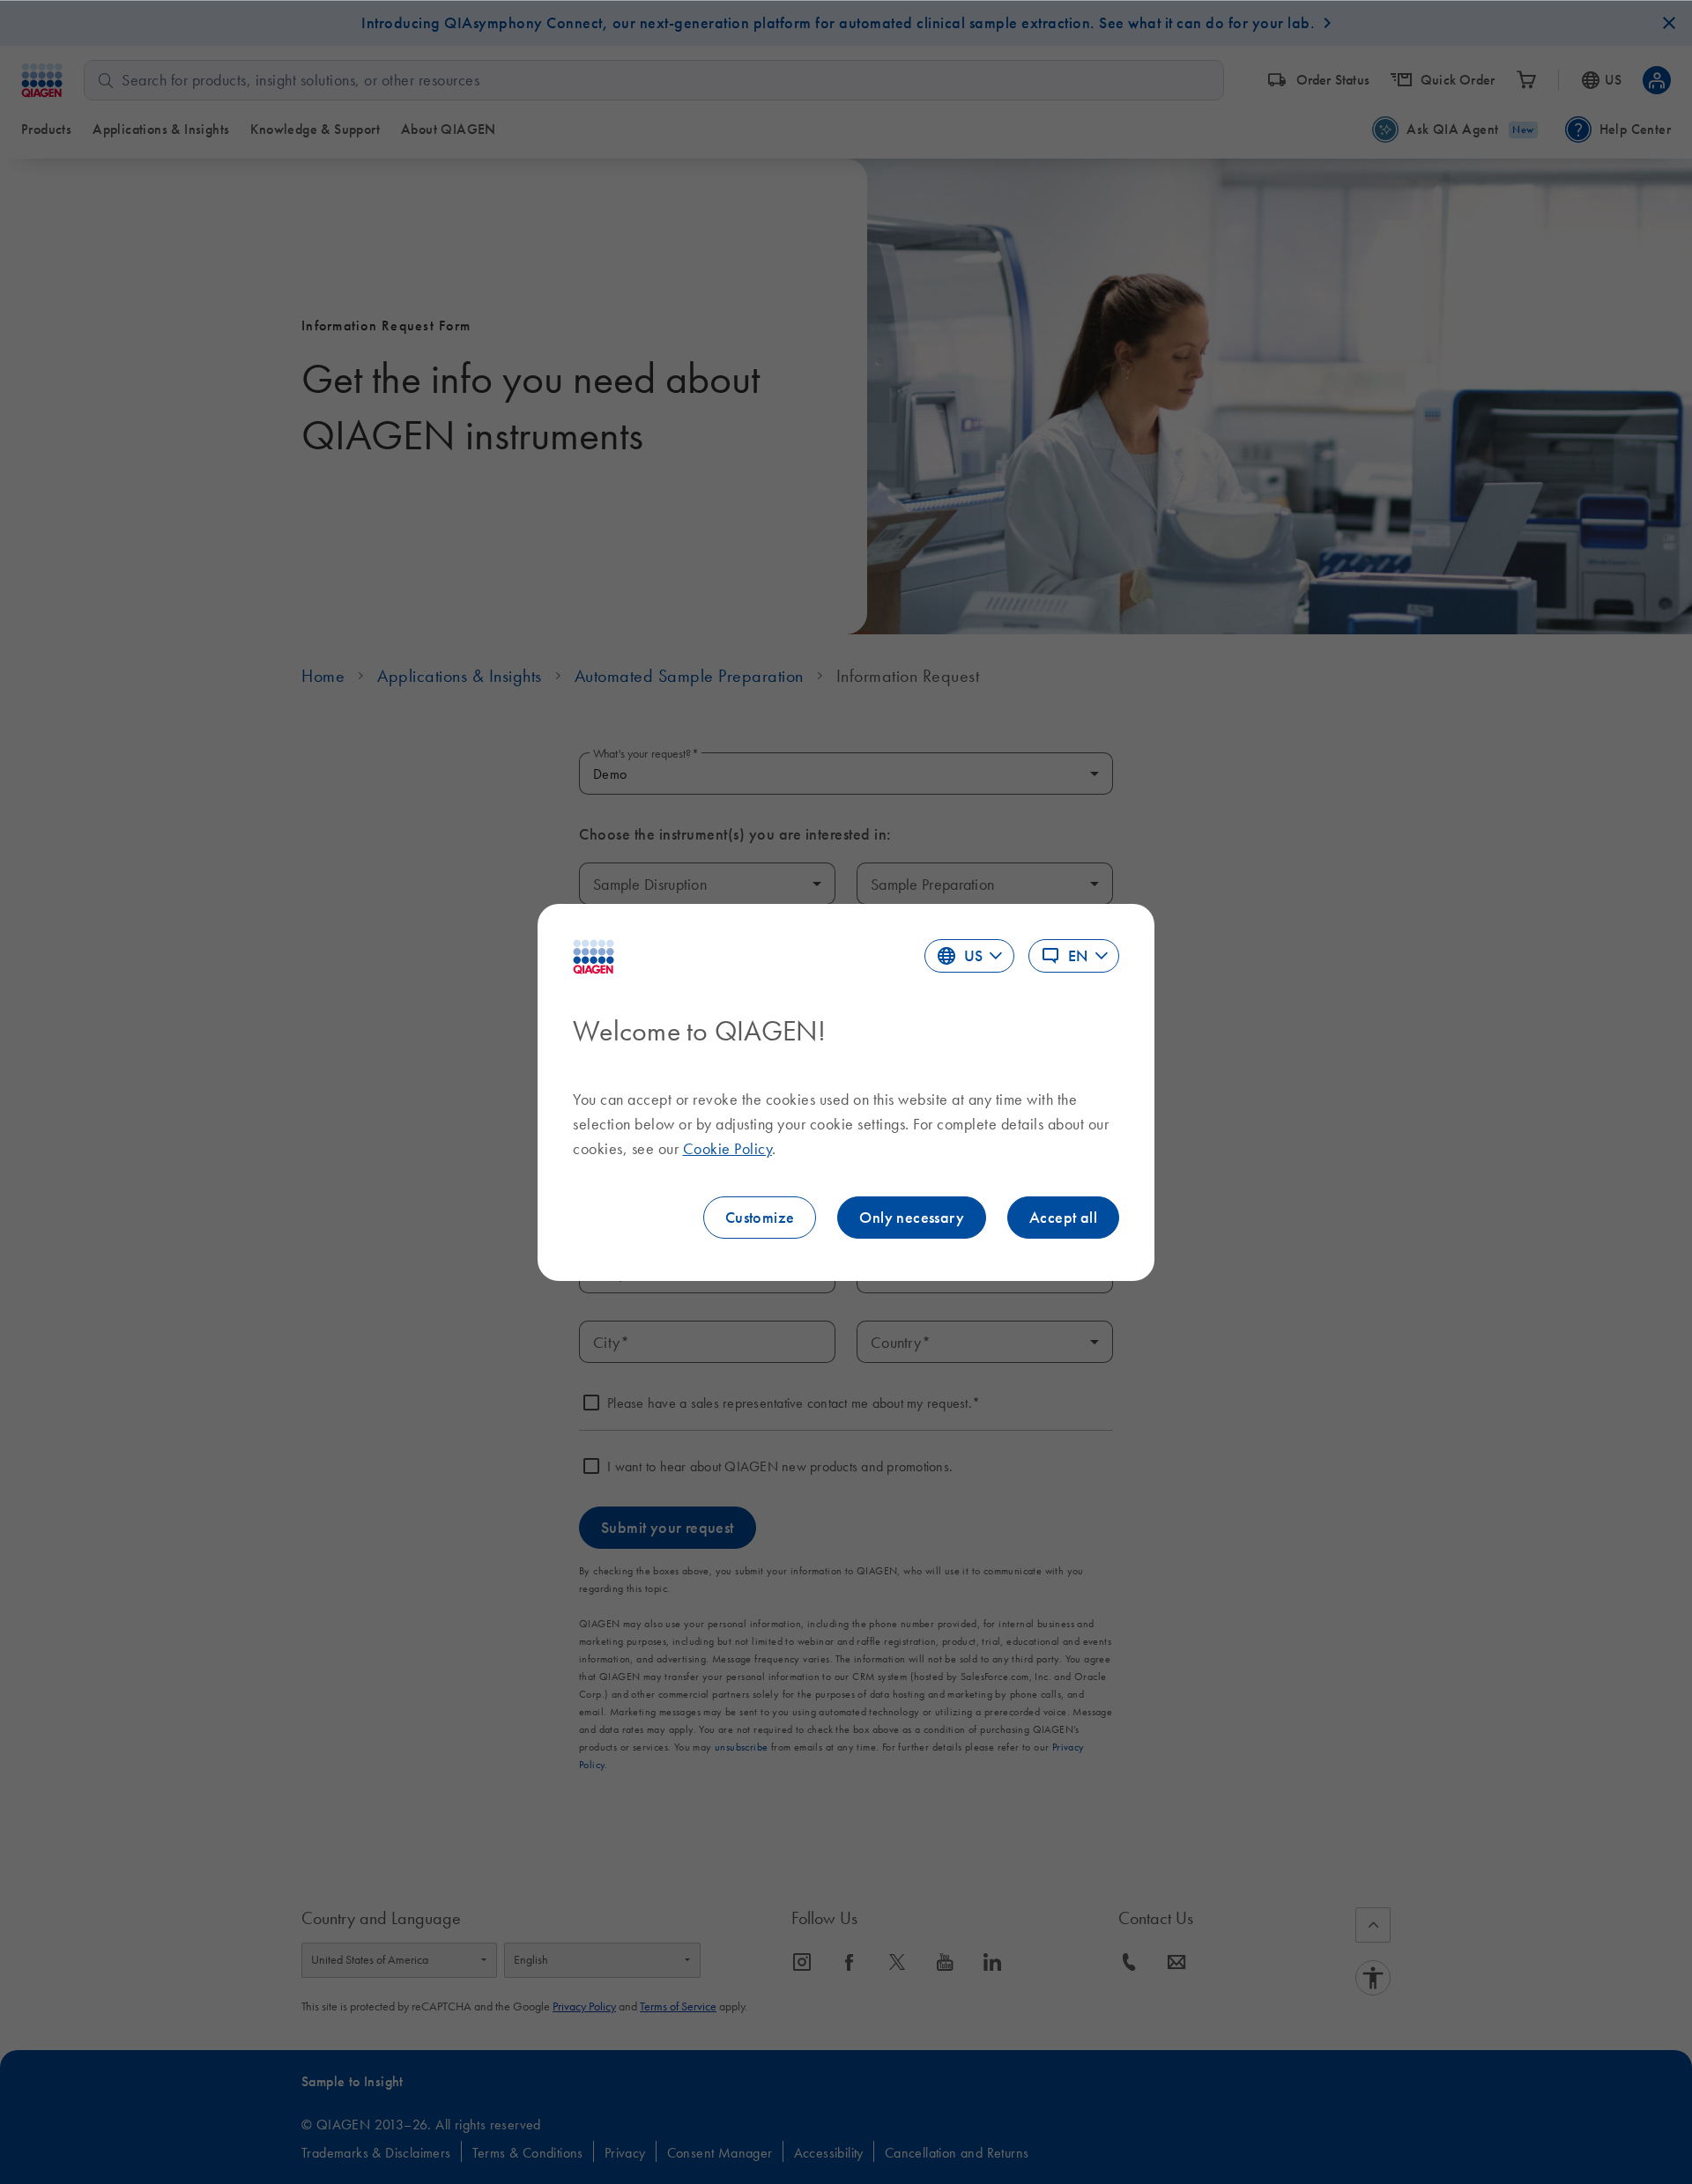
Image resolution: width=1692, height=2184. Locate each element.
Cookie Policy (728, 1149)
